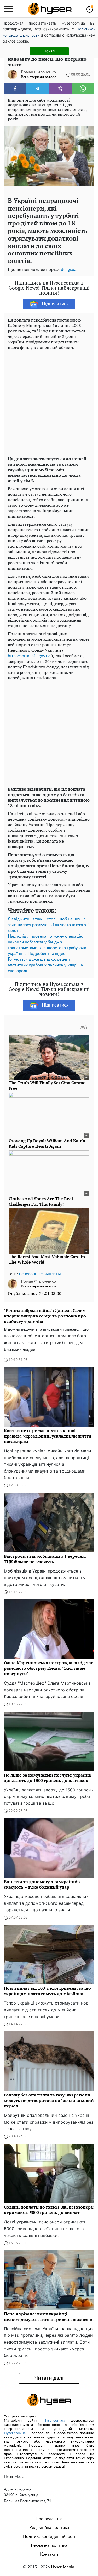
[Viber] (60, 89)
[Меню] (8, 9)
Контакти (49, 2554)
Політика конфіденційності (49, 2537)
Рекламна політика (49, 2545)
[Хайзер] (50, 9)
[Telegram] (38, 89)
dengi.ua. (69, 270)
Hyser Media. (63, 2567)
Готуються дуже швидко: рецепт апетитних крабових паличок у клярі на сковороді (45, 965)
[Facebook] (15, 89)
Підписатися (55, 304)
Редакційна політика (49, 2528)
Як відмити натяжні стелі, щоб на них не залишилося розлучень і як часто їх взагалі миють (49, 925)
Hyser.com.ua (54, 2421)
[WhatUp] (83, 89)
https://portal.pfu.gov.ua (29, 656)
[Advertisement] (49, 402)
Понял (49, 51)
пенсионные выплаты (40, 1274)
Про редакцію (49, 2519)
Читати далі (49, 2378)
